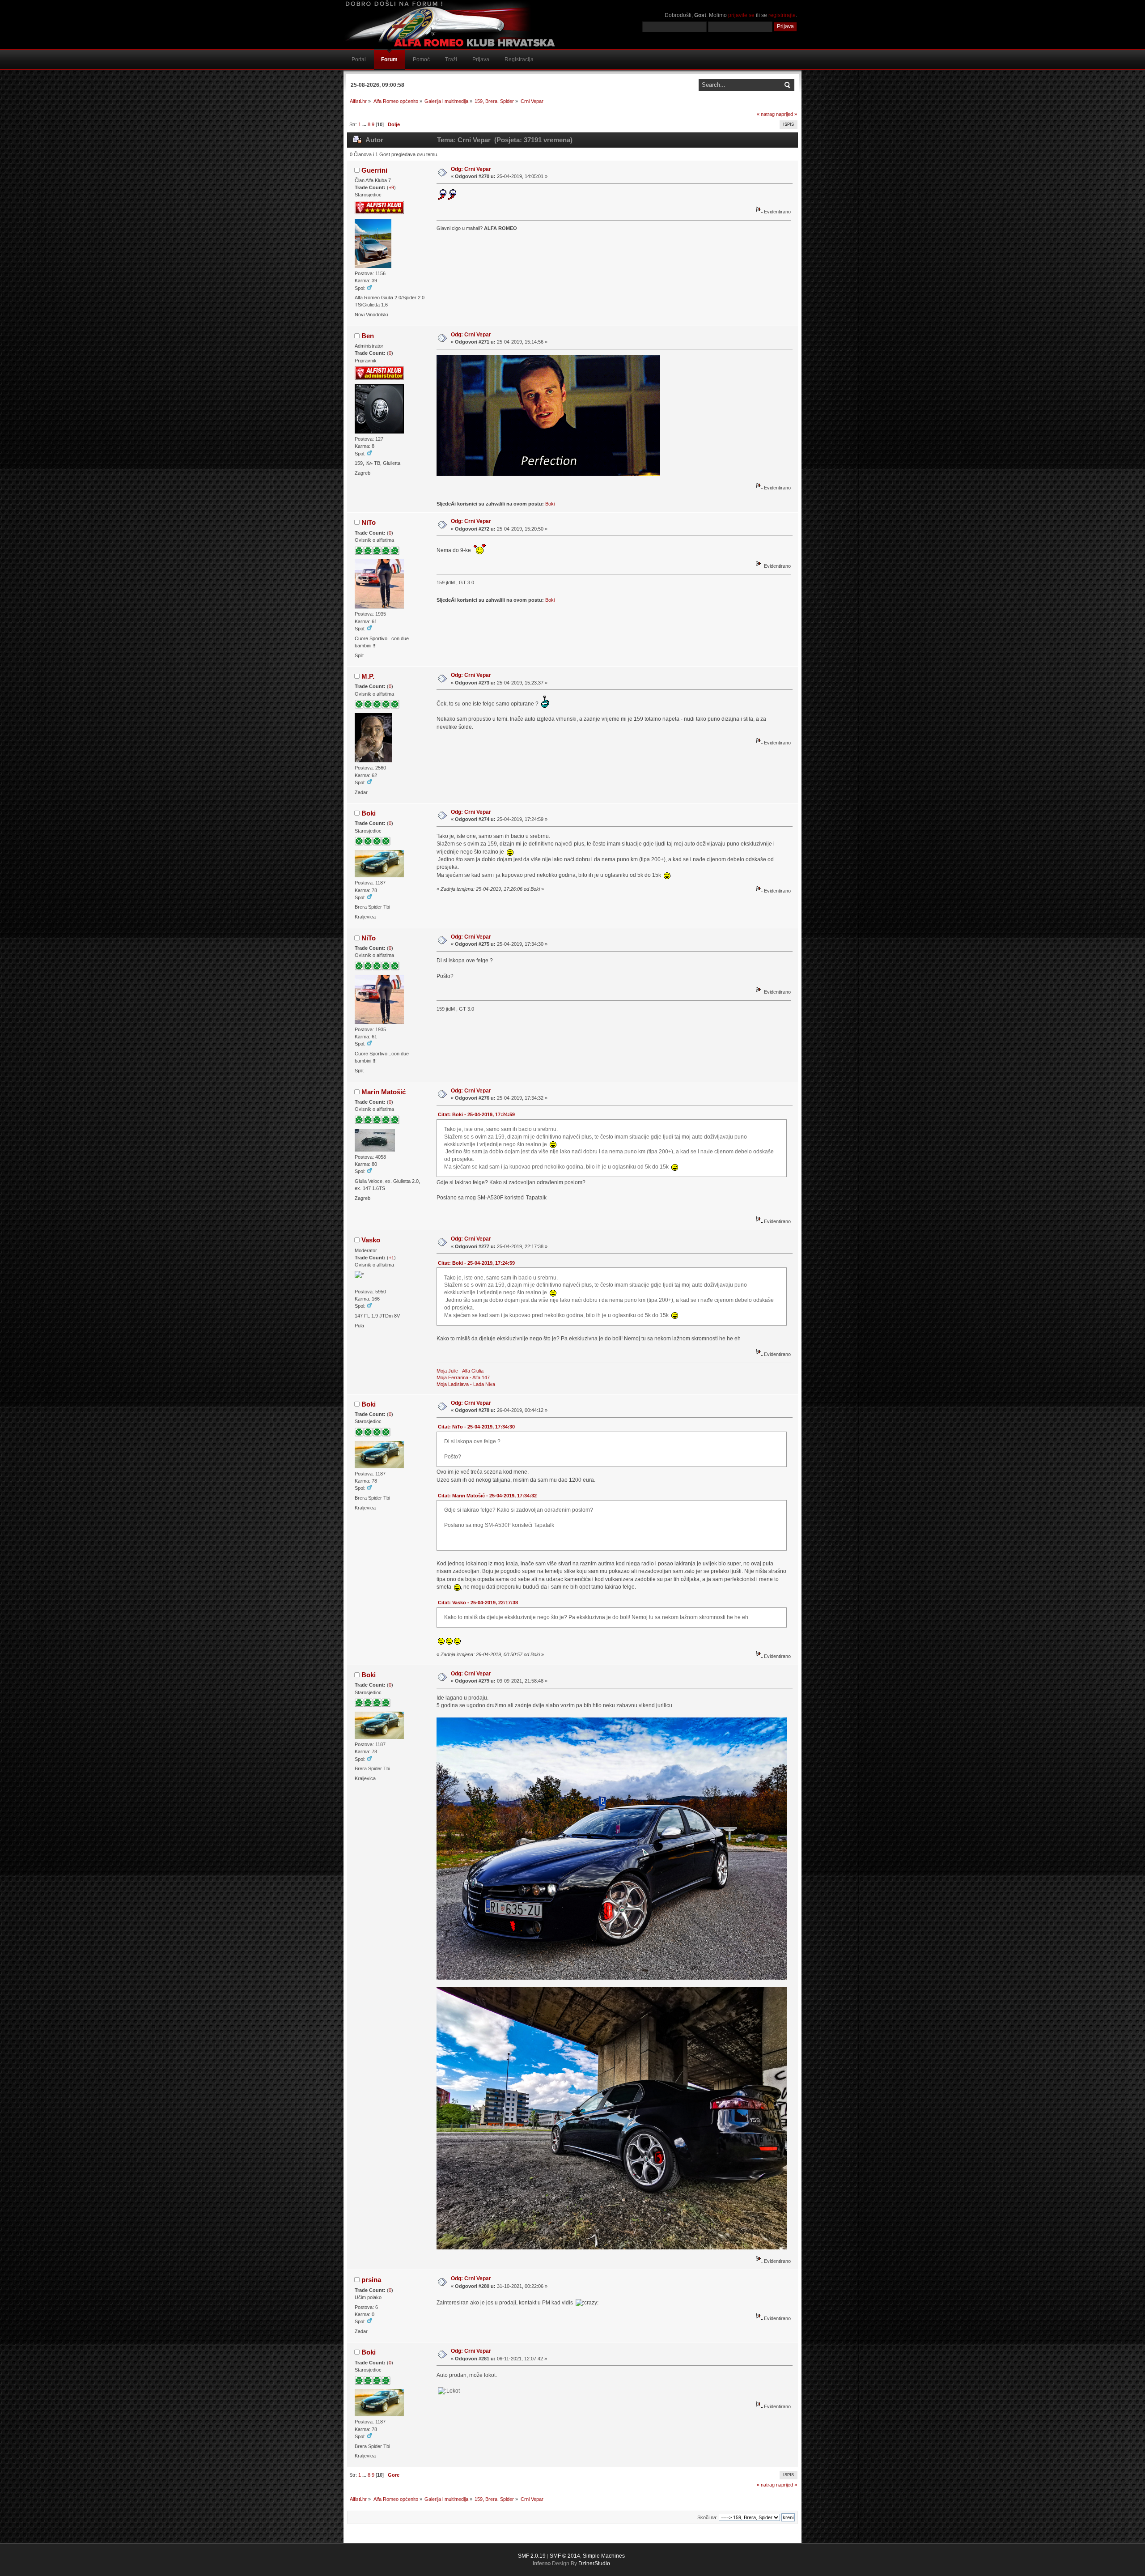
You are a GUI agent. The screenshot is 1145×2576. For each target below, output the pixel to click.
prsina (371, 2280)
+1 (391, 1258)
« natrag (766, 114)
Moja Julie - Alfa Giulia (460, 1371)
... (365, 124)
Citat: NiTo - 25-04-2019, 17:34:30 (476, 1427)
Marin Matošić (384, 1092)
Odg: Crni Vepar (471, 169)
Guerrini (374, 170)
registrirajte (782, 15)
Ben (368, 336)
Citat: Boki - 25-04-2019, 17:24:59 (476, 1114)
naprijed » (787, 114)
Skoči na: (707, 2517)
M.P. (368, 676)
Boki (550, 504)
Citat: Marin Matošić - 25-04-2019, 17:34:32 (487, 1496)
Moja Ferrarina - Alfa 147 (463, 1377)
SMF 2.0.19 (532, 2556)
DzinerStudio (594, 2563)
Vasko (371, 1240)
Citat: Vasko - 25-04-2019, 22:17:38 (478, 1603)
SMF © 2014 (565, 2556)
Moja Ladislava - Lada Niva (466, 1384)
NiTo (369, 522)
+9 (391, 187)
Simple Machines (604, 2556)
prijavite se (741, 15)
